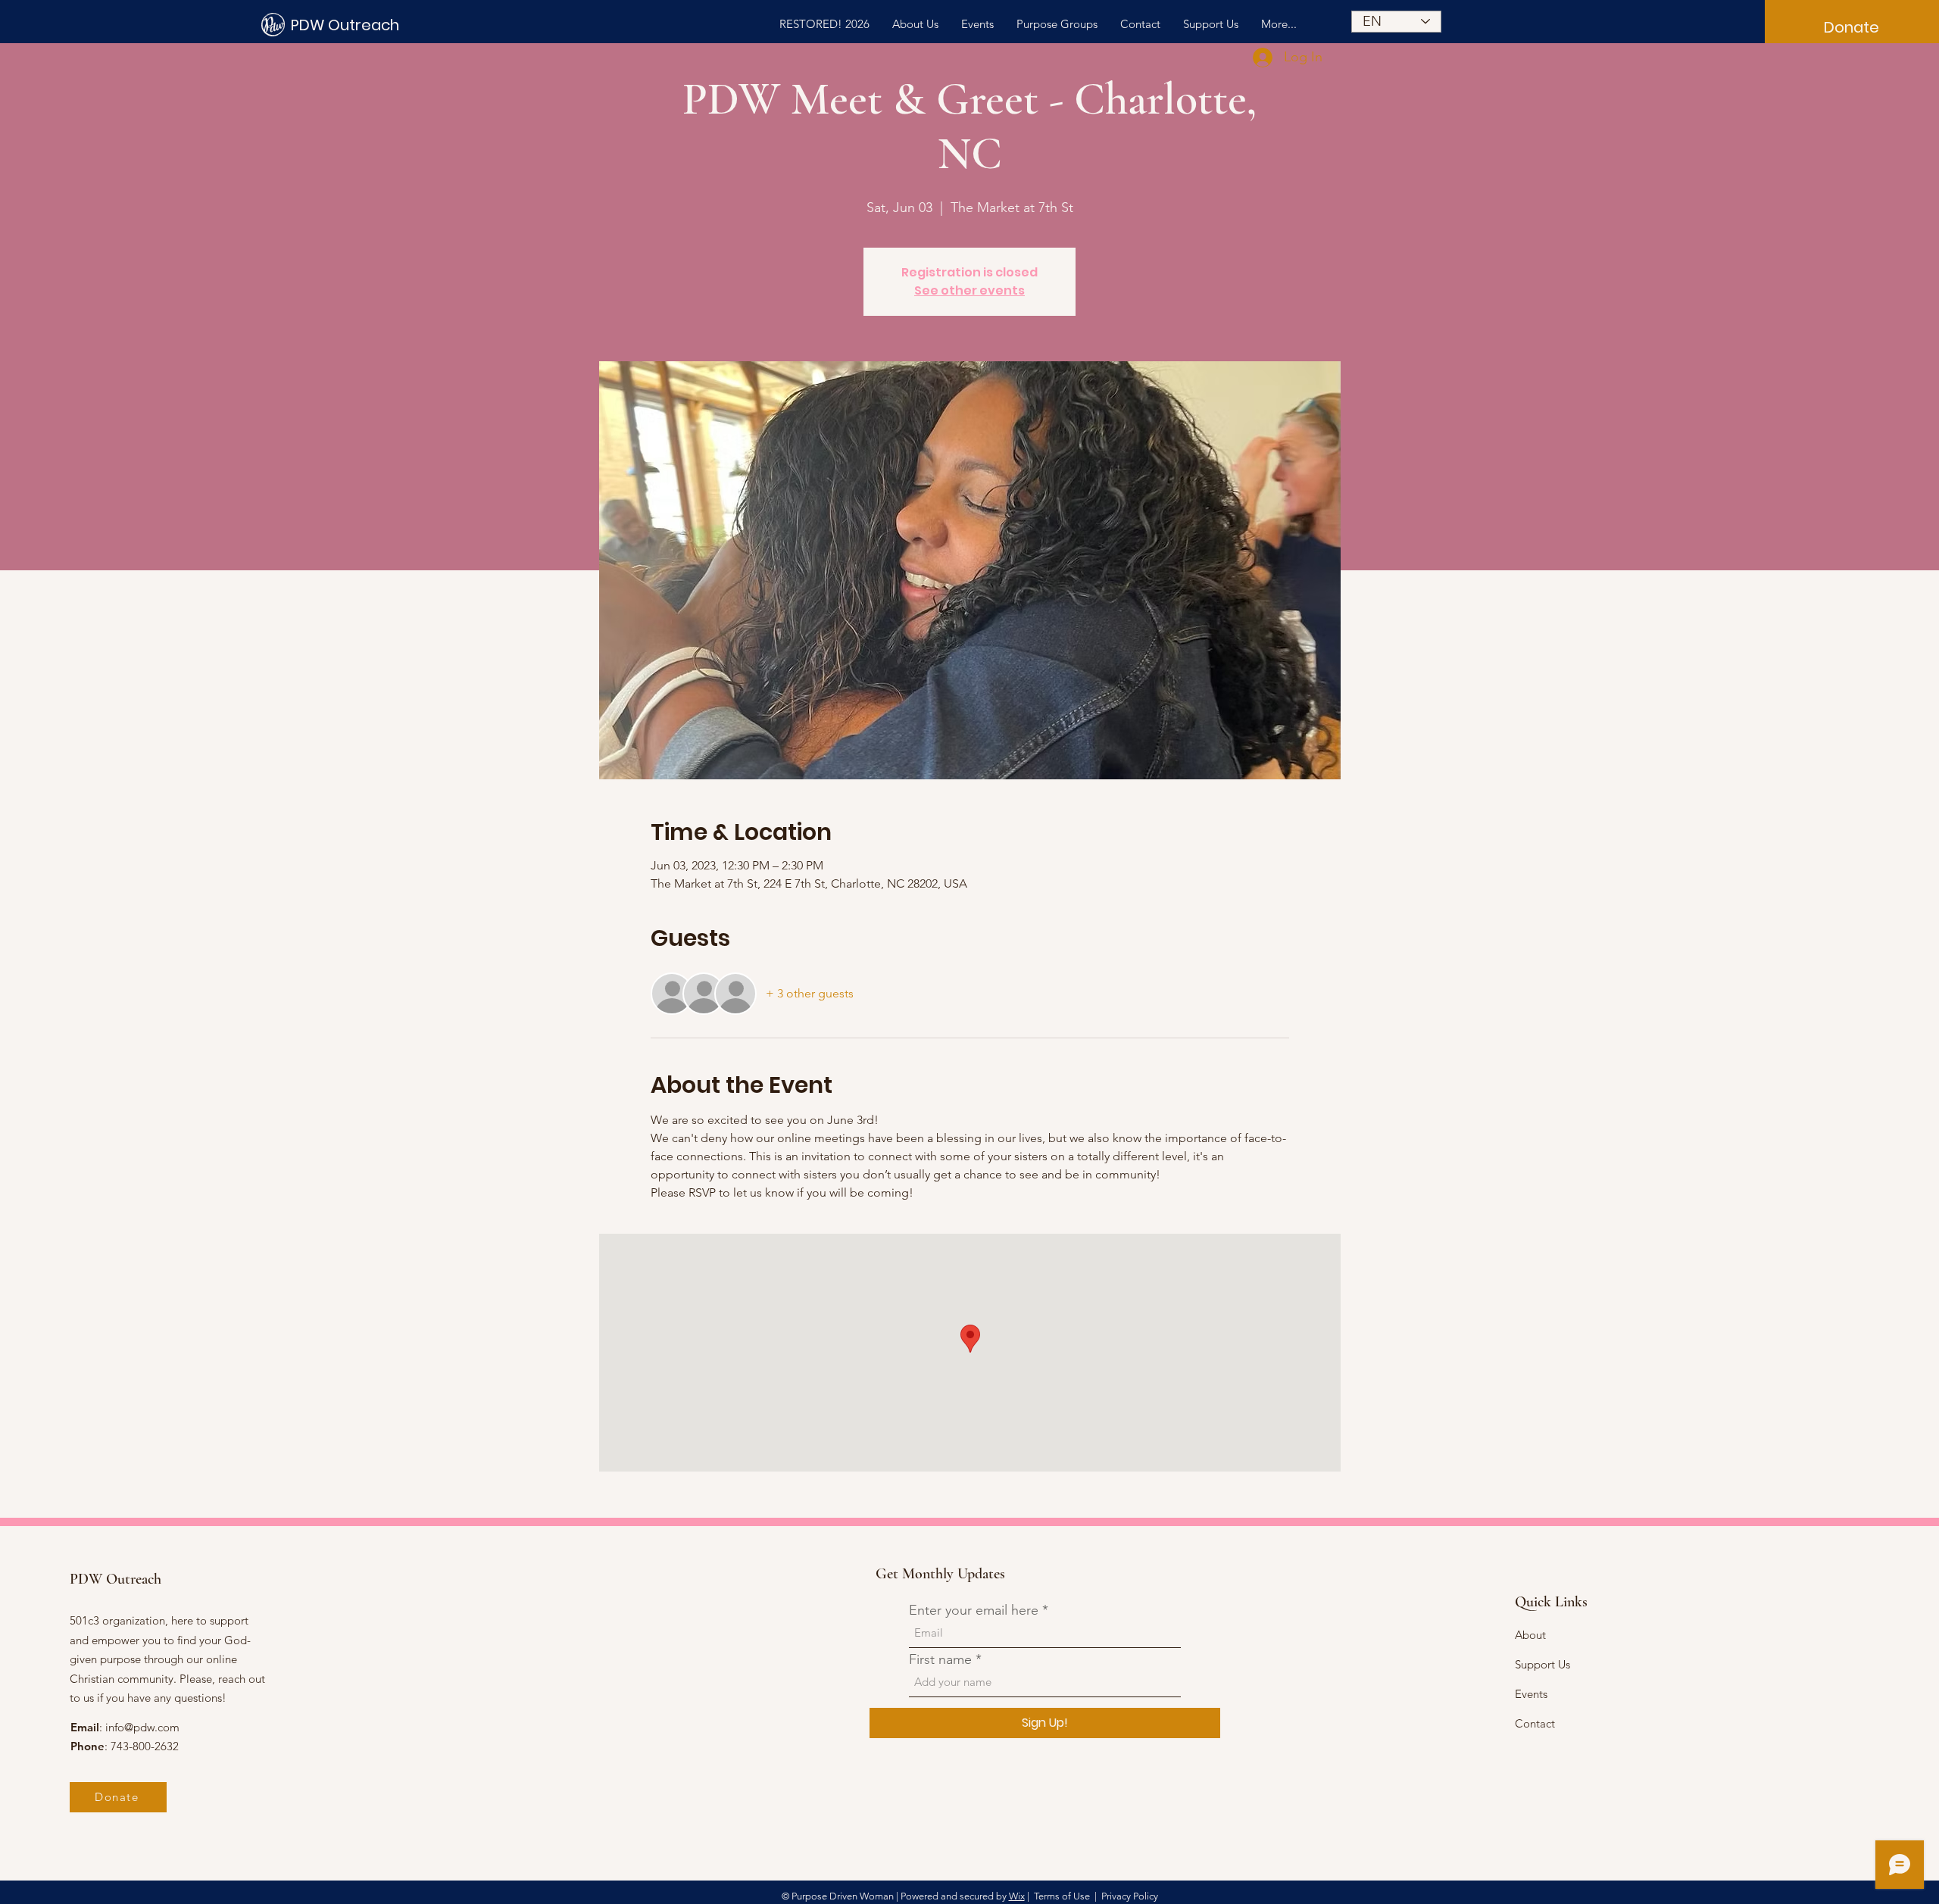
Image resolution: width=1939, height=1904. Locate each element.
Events (1531, 1694)
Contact (1535, 1723)
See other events (969, 290)
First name (940, 1659)
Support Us (1542, 1664)
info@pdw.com (142, 1727)
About (1530, 1635)
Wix (1017, 1896)
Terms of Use (1062, 1896)
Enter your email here (974, 1610)
